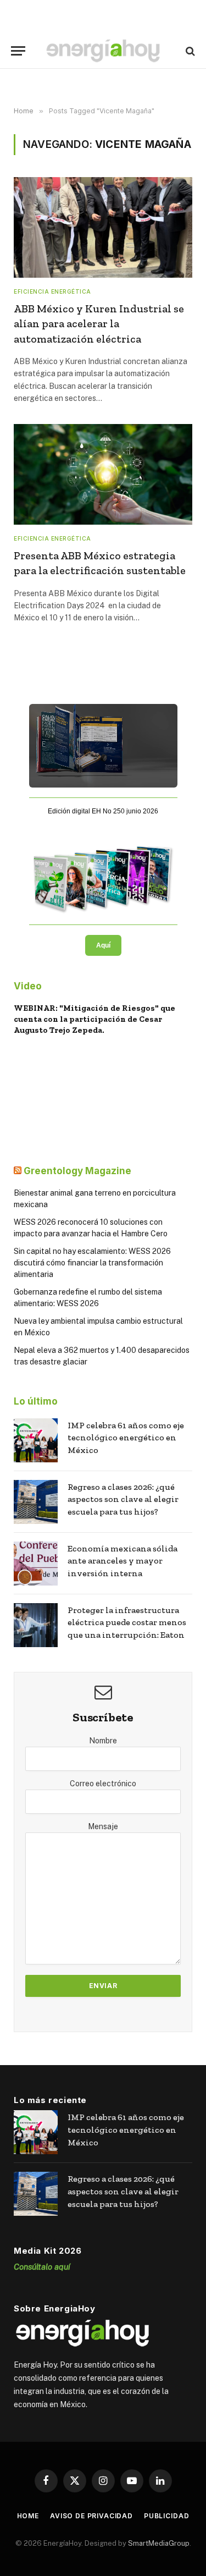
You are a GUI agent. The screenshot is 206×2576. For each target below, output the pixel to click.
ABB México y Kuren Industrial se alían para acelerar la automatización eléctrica (99, 323)
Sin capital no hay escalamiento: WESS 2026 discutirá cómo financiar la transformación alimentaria (92, 1263)
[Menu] (18, 51)
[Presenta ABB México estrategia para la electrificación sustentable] (103, 474)
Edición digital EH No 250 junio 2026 (103, 811)
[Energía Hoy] (103, 51)
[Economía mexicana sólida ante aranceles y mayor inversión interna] (36, 1564)
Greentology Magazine (77, 1171)
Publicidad (166, 2516)
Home (28, 2516)
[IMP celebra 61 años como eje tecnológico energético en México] (36, 1440)
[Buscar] (189, 51)
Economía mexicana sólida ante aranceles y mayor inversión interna (123, 1561)
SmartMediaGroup (159, 2543)
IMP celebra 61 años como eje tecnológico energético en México (126, 1438)
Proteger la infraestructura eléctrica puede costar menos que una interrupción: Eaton (127, 1623)
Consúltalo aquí (42, 2267)
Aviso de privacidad (91, 2516)
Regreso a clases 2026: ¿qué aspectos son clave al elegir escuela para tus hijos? (123, 1499)
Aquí (103, 945)
